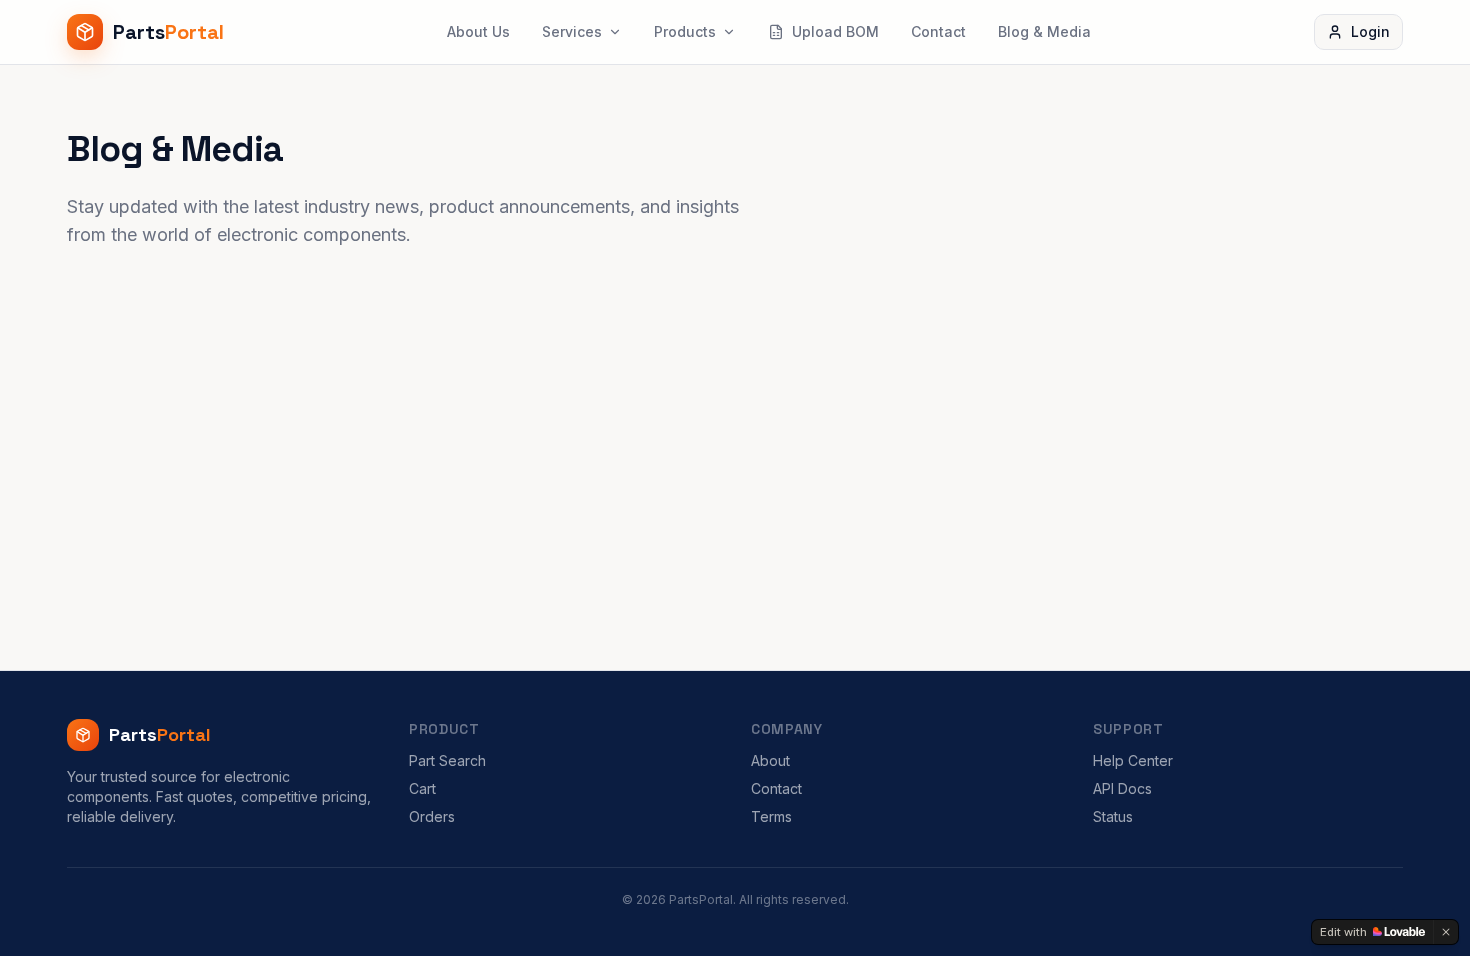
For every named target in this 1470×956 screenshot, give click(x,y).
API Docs (1122, 788)
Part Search (447, 760)
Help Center (1133, 760)
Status (1113, 816)
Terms (771, 816)
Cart (422, 788)
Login (1370, 31)
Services (572, 31)
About (770, 760)
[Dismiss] (1446, 932)
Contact (938, 31)
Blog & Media (1044, 31)
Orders (432, 816)
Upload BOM (835, 31)
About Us (478, 31)
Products (685, 31)
